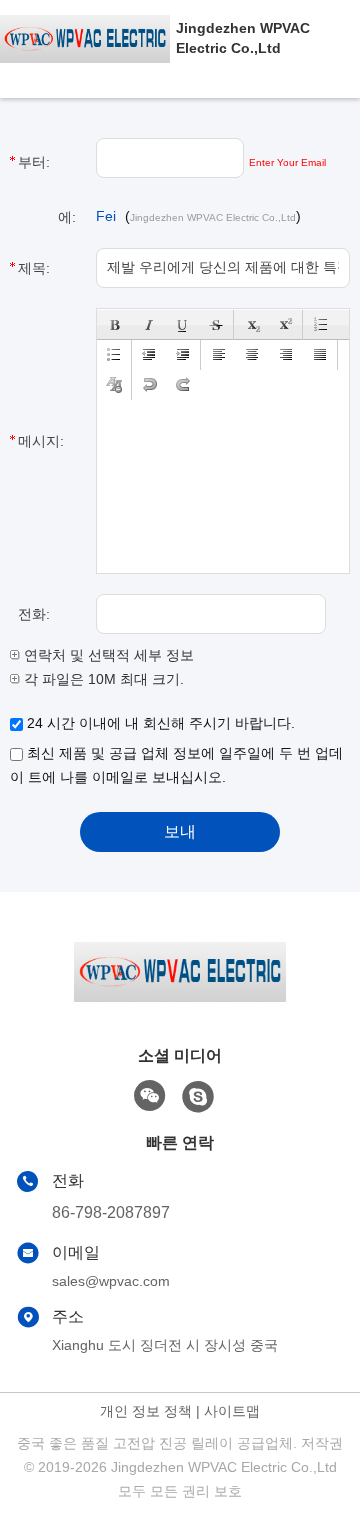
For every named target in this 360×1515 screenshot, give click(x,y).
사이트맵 (232, 1411)
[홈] (180, 996)
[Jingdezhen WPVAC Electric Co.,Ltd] (88, 38)
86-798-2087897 (111, 1212)
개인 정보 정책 (146, 1411)
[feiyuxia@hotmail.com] (198, 1097)
